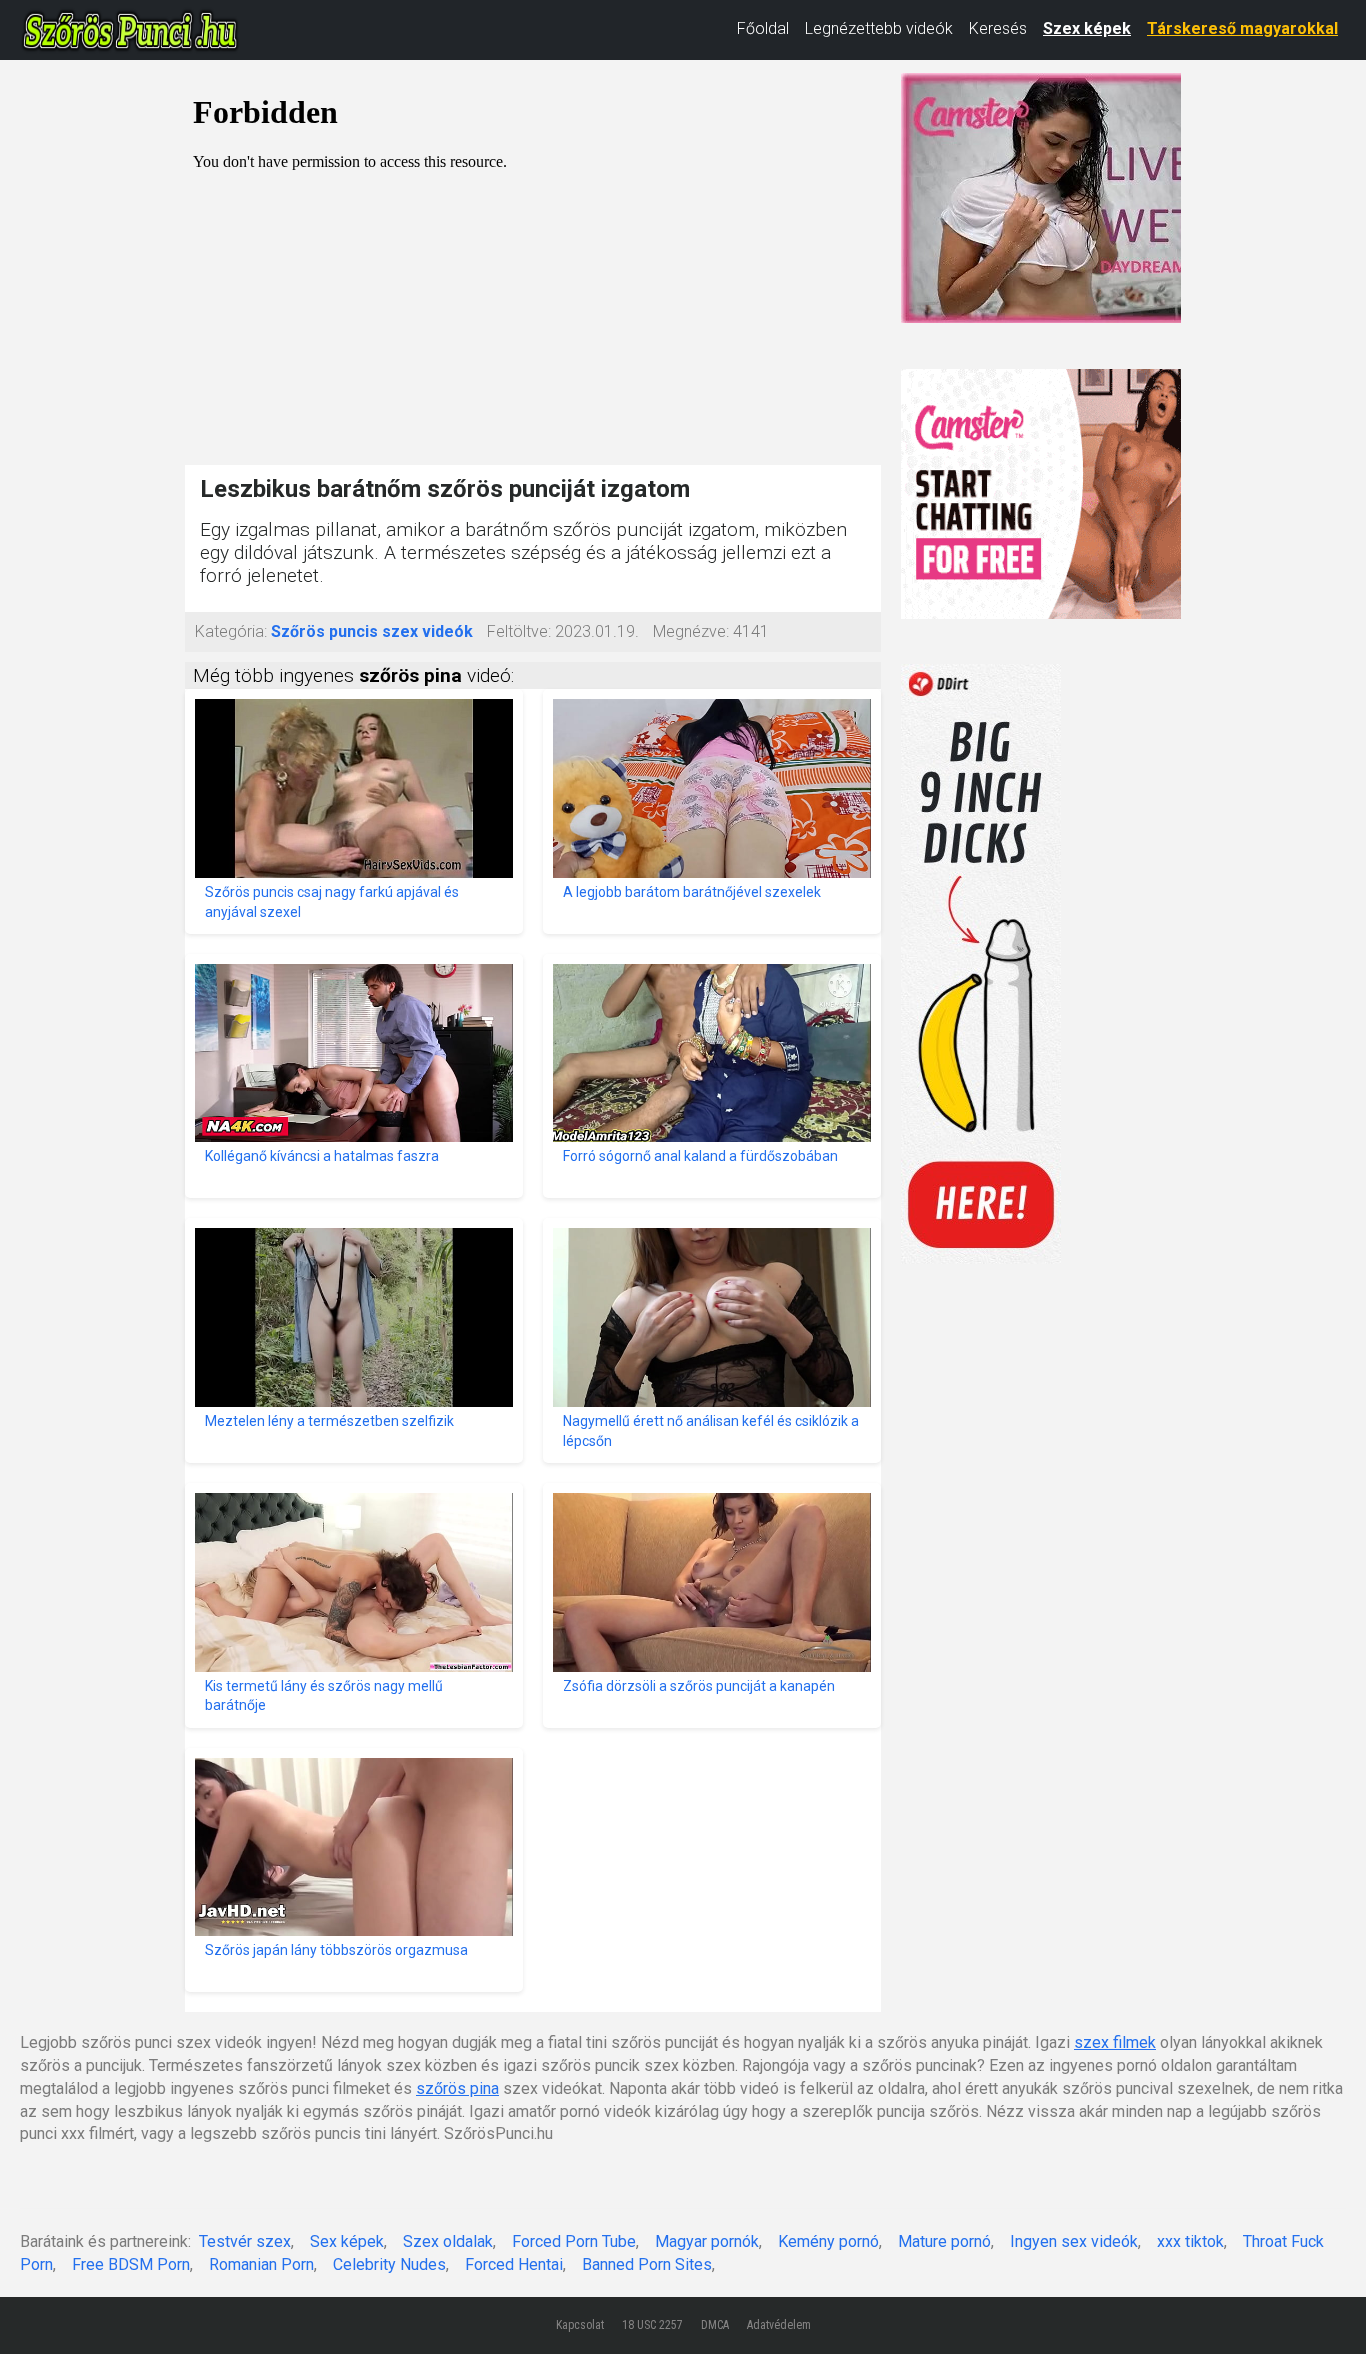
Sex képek (347, 2241)
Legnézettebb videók (879, 28)
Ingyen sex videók (1074, 2241)
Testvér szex (245, 2241)
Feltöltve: (519, 631)
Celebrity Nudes (389, 2264)
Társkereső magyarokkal (1242, 28)
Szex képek (1087, 28)
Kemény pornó (828, 2241)
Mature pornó (944, 2241)
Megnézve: (691, 631)
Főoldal (763, 28)
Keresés (998, 28)
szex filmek (1115, 2042)
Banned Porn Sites (647, 2264)
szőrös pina (457, 2088)
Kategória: (231, 631)
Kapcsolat (580, 2325)
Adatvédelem (779, 2325)
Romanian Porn (261, 2264)
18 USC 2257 (652, 2325)
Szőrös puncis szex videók (372, 631)
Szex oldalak (448, 2241)
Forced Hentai (514, 2264)
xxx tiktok (1190, 2241)
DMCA (715, 2325)
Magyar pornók (707, 2241)
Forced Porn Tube (574, 2241)
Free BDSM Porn (131, 2264)
